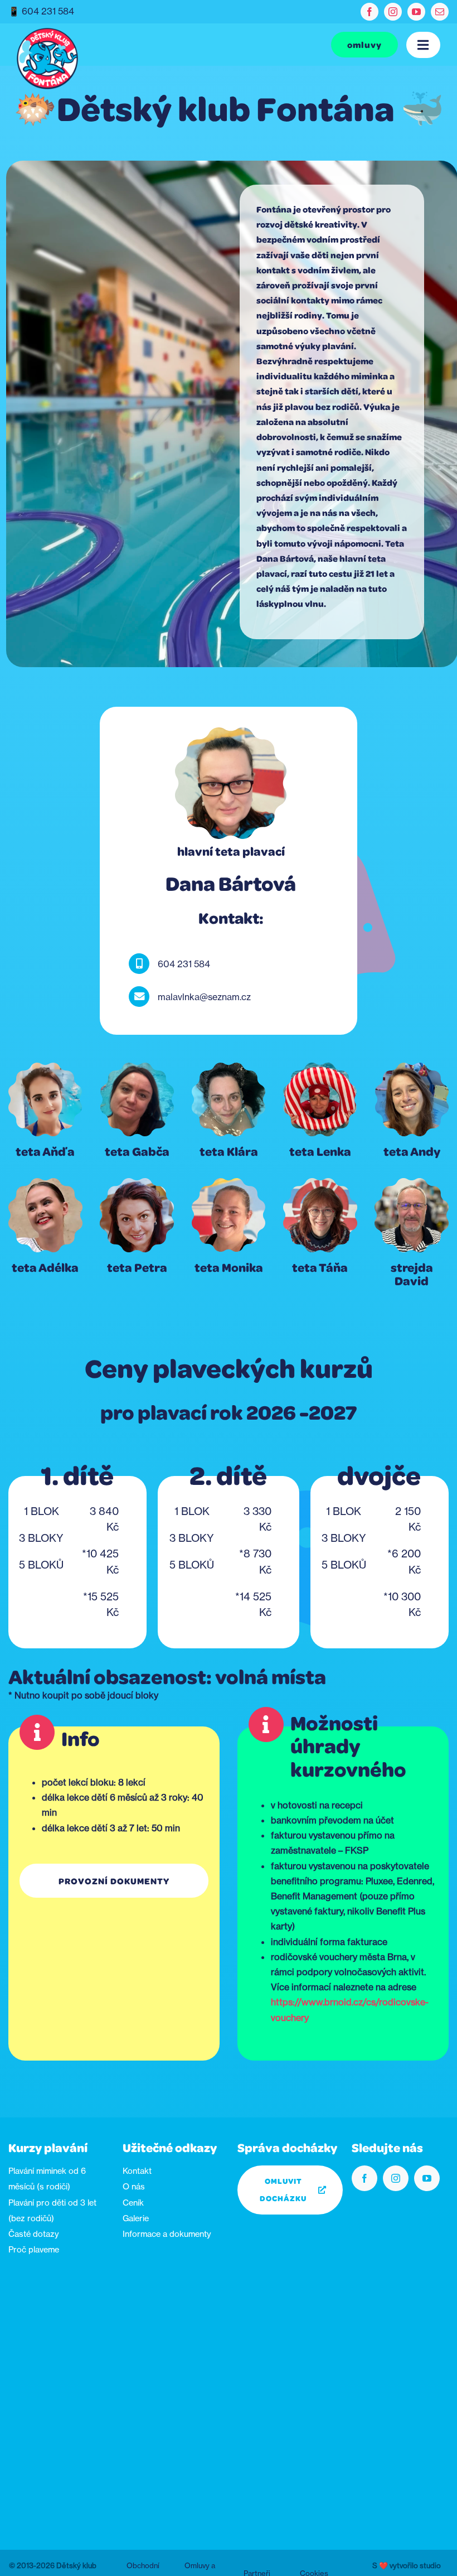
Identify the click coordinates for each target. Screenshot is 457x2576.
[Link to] (139, 964)
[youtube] (416, 12)
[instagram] (393, 12)
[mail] (440, 12)
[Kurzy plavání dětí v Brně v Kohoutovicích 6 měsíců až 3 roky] (47, 32)
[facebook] (370, 12)
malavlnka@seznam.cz (204, 997)
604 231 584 (48, 11)
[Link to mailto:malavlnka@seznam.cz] (139, 997)
